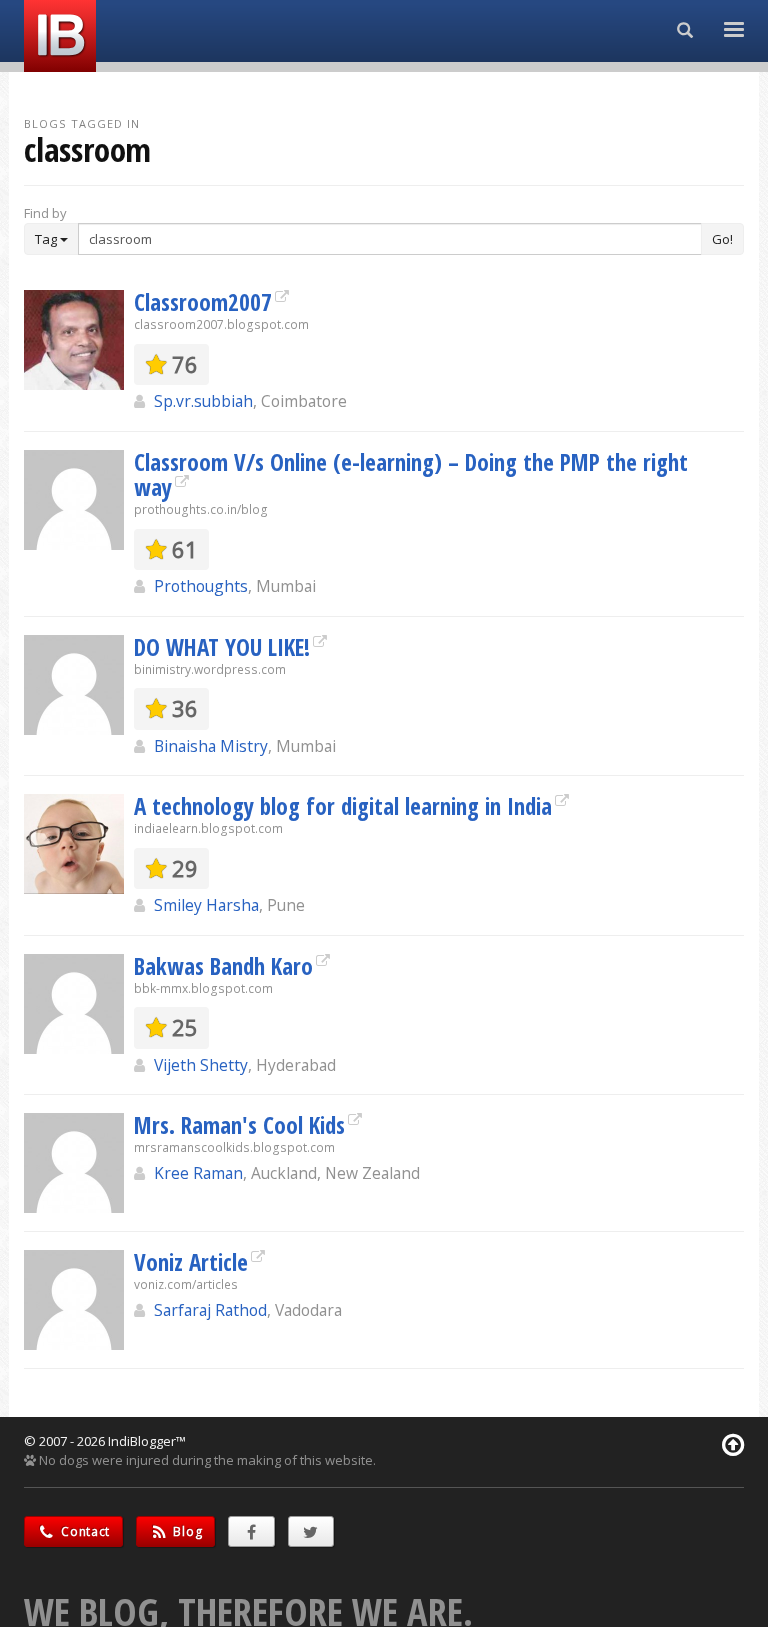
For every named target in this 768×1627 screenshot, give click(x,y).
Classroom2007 (203, 302)
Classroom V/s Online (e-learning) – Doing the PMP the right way (411, 474)
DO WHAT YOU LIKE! (222, 647)
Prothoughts (201, 586)
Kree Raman (198, 1173)
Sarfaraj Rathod (210, 1310)
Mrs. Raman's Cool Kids (239, 1125)
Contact (84, 1531)
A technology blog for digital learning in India (343, 806)
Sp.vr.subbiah (203, 401)
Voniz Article (191, 1262)
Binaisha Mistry (211, 746)
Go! (722, 239)
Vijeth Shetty (201, 1065)
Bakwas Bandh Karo (223, 966)
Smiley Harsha (206, 905)
